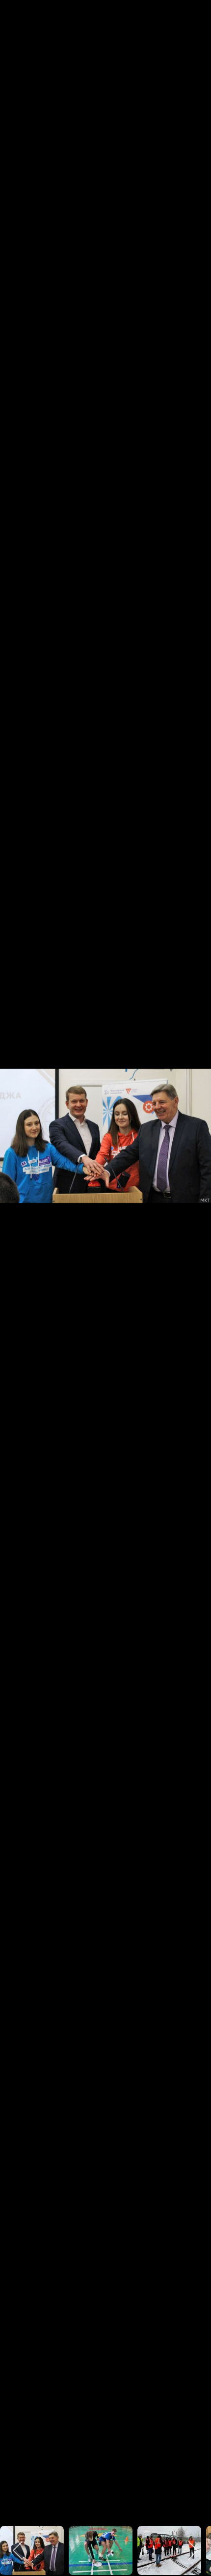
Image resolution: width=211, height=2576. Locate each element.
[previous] (17, 1273)
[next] (194, 1273)
